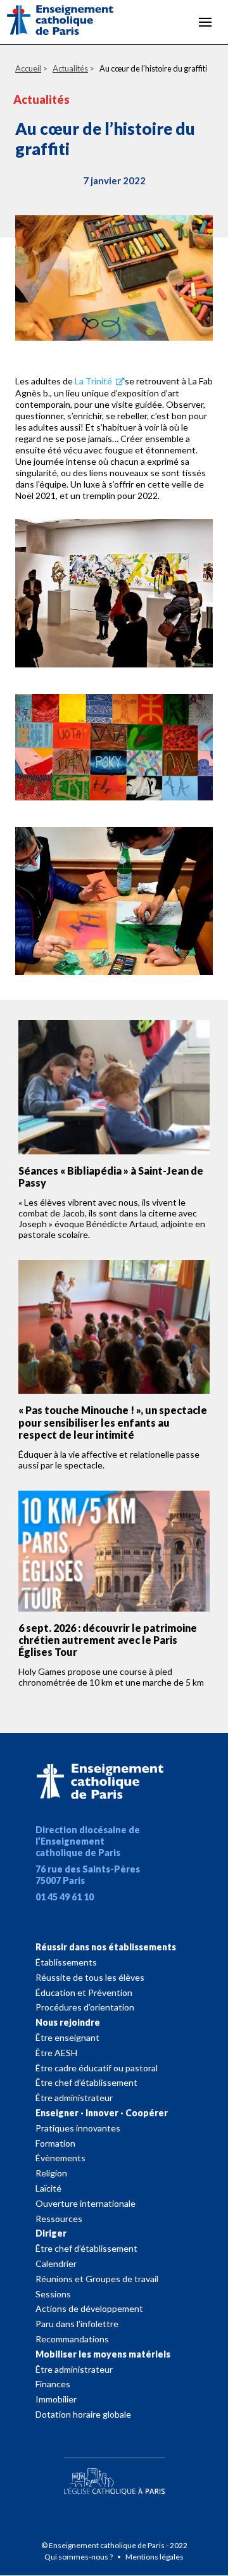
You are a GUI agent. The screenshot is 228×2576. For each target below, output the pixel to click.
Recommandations (72, 2339)
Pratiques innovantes (78, 2128)
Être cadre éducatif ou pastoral (97, 2068)
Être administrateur (74, 2098)
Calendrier (56, 2263)
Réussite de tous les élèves (90, 1977)
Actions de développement (89, 2308)
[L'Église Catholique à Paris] (114, 2473)
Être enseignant (67, 2037)
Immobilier (56, 2399)
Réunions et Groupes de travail (97, 2279)
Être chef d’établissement (86, 2082)
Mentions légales (155, 2557)
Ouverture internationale (85, 2203)
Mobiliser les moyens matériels (103, 2354)
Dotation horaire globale (83, 2414)
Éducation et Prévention (84, 1992)
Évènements (60, 2158)
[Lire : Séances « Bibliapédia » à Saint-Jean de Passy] (114, 1087)
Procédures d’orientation (85, 2007)
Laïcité (48, 2188)
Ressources (59, 2219)
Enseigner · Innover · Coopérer (102, 2113)
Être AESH (56, 2053)
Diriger (51, 2233)
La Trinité (94, 381)
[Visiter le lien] (70, 22)
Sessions (53, 2294)
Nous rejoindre (68, 2022)
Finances (53, 2384)
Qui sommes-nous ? (79, 2557)
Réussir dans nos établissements (106, 1947)
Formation (55, 2143)
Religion (51, 2173)
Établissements (66, 1962)
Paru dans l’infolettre (77, 2324)
